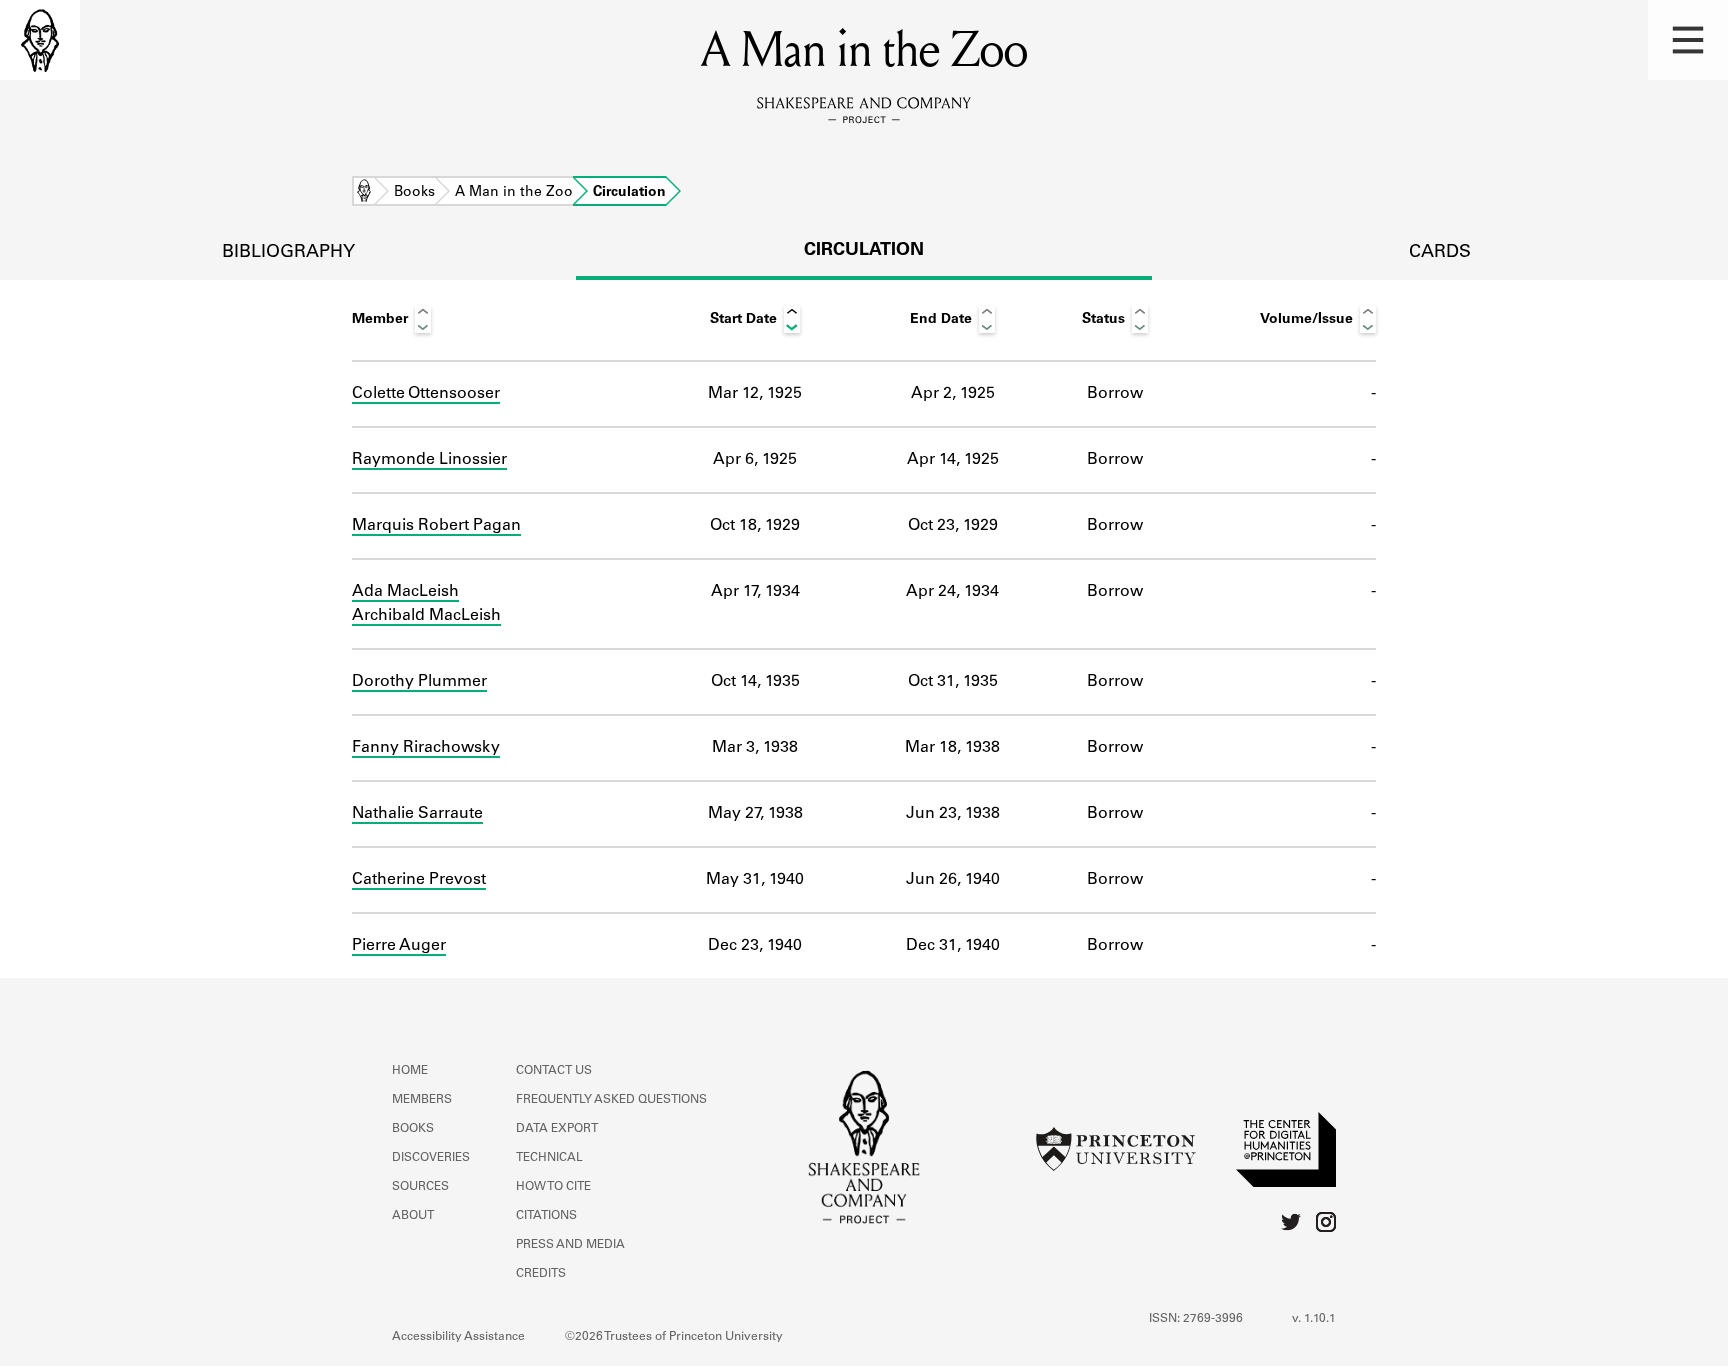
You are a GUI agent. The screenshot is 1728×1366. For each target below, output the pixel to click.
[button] (1688, 40)
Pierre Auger (399, 946)
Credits (541, 1274)
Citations (546, 1216)
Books (414, 193)
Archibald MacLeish (426, 616)
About (413, 1216)
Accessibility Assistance (458, 1337)
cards (1440, 253)
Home (364, 193)
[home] (40, 40)
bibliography (288, 253)
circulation (864, 251)
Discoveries (431, 1158)
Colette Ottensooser (426, 394)
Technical (549, 1158)
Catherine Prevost (419, 880)
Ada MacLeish (405, 592)
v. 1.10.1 (1314, 1319)
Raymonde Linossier (429, 460)
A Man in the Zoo (514, 193)
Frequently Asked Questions (611, 1100)
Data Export (557, 1129)
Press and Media (570, 1245)
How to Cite (553, 1187)
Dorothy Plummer (419, 682)
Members (422, 1100)
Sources (420, 1187)
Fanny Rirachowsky (426, 748)
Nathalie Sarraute (417, 814)
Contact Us (554, 1071)
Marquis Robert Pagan (436, 526)
